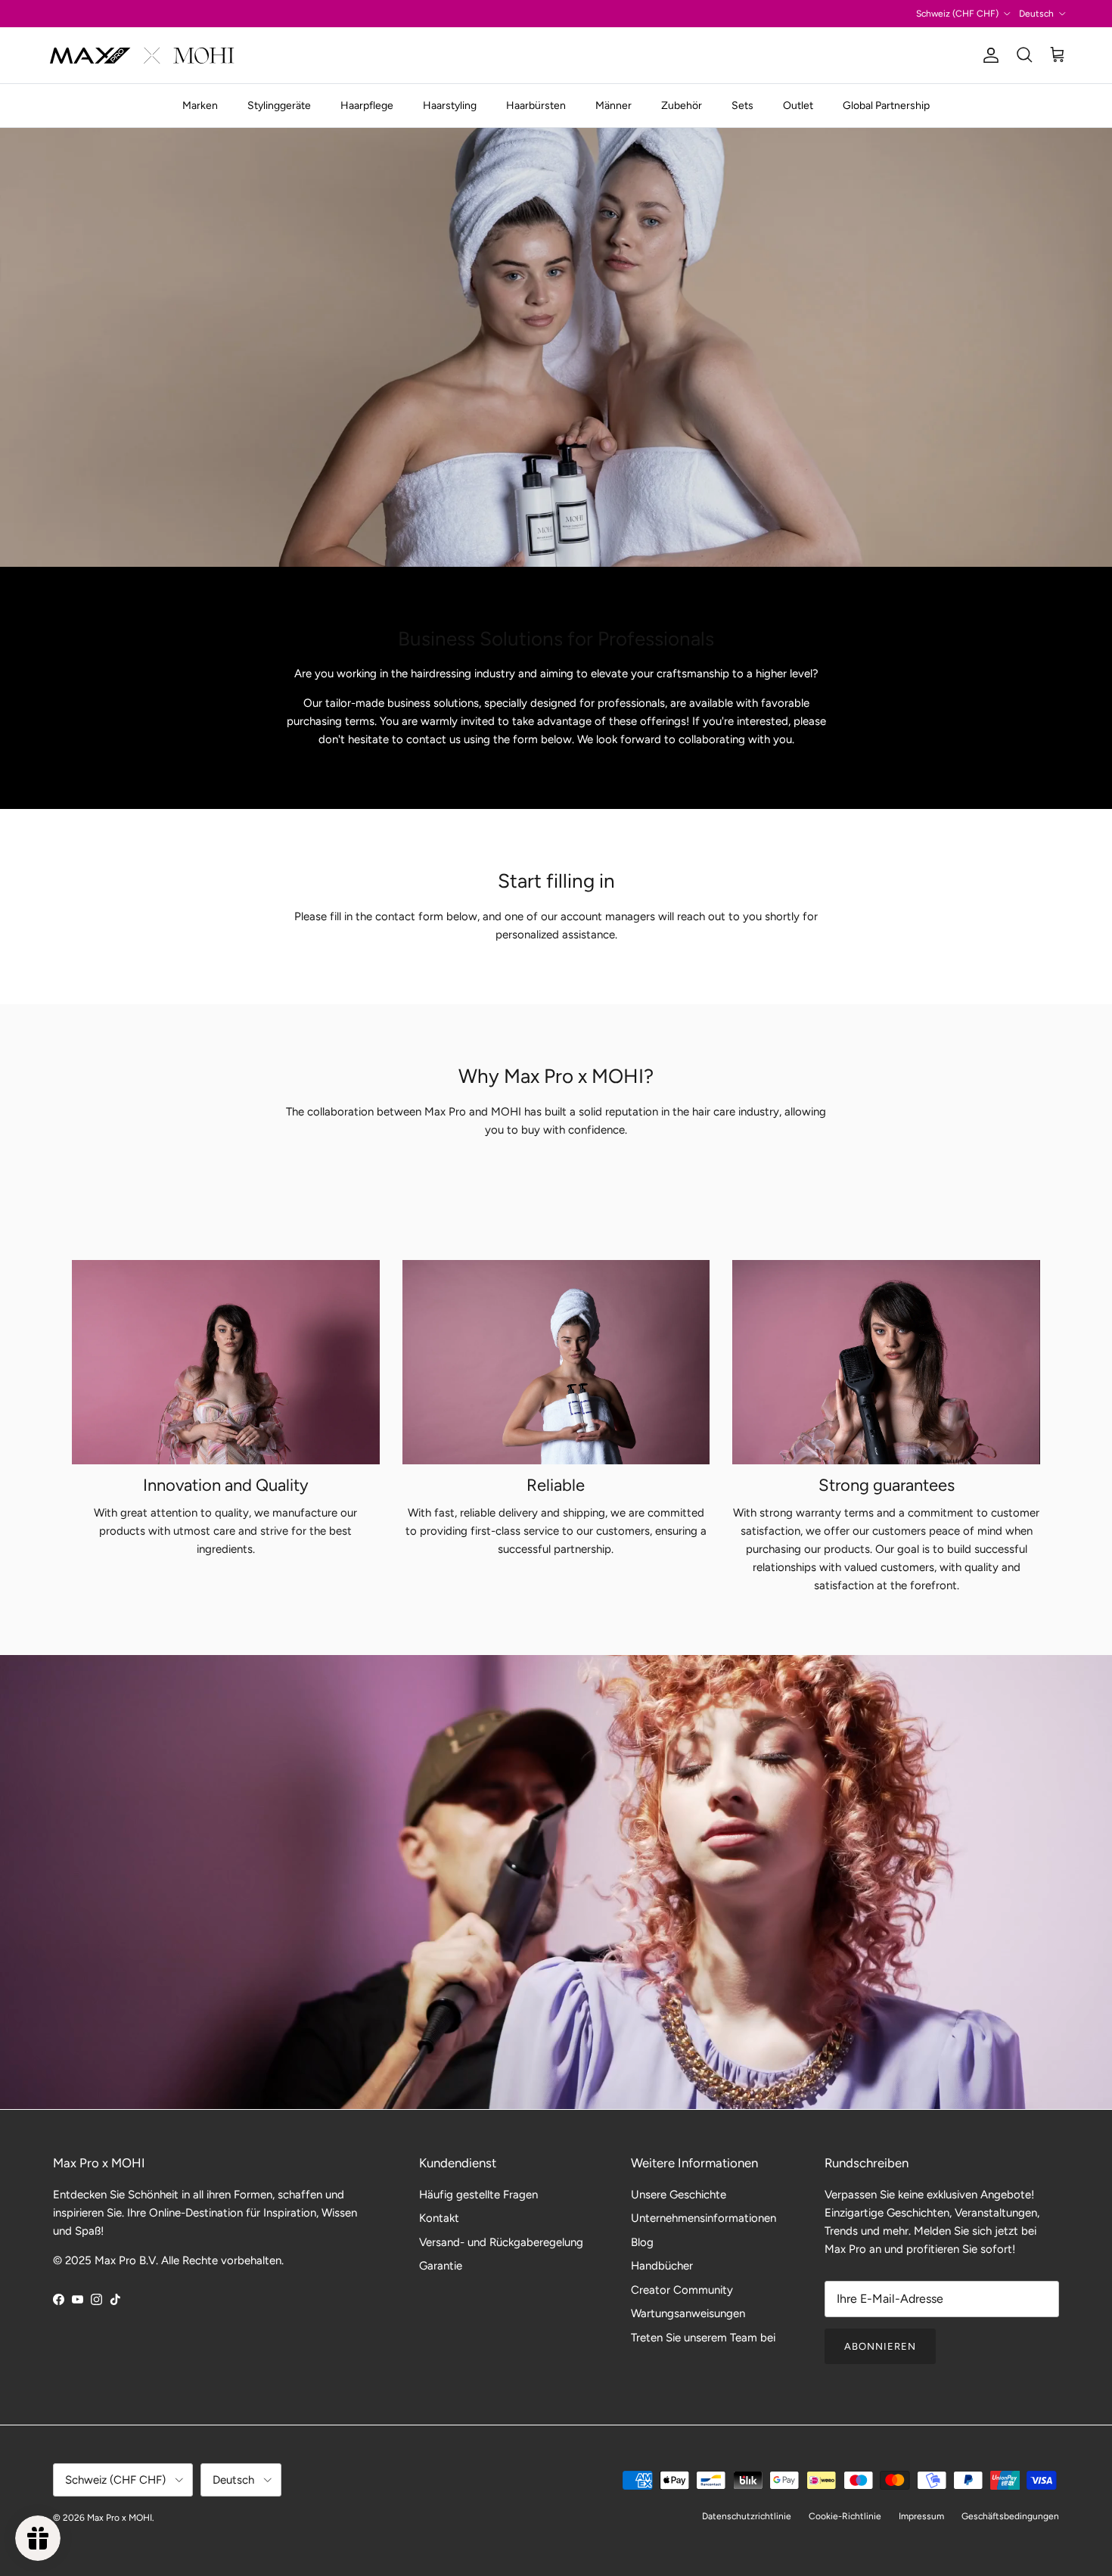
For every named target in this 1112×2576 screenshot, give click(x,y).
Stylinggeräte (279, 106)
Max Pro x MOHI (120, 2518)
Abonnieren (880, 2346)
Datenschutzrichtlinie (747, 2516)
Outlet (798, 106)
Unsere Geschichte (679, 2195)
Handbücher (662, 2266)
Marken (200, 106)
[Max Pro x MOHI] (142, 55)
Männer (613, 106)
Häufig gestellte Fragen (478, 2195)
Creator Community (682, 2290)
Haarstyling (450, 106)
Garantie (441, 2266)
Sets (742, 106)
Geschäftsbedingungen (1010, 2516)
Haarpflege (367, 106)
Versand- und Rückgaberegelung (501, 2242)
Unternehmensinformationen (704, 2218)
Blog (642, 2242)
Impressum (921, 2516)
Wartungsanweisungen (688, 2313)
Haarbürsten (536, 106)
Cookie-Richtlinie (845, 2516)
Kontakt (439, 2218)
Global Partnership (886, 106)
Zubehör (682, 106)
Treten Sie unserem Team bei (703, 2338)
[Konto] (988, 55)
